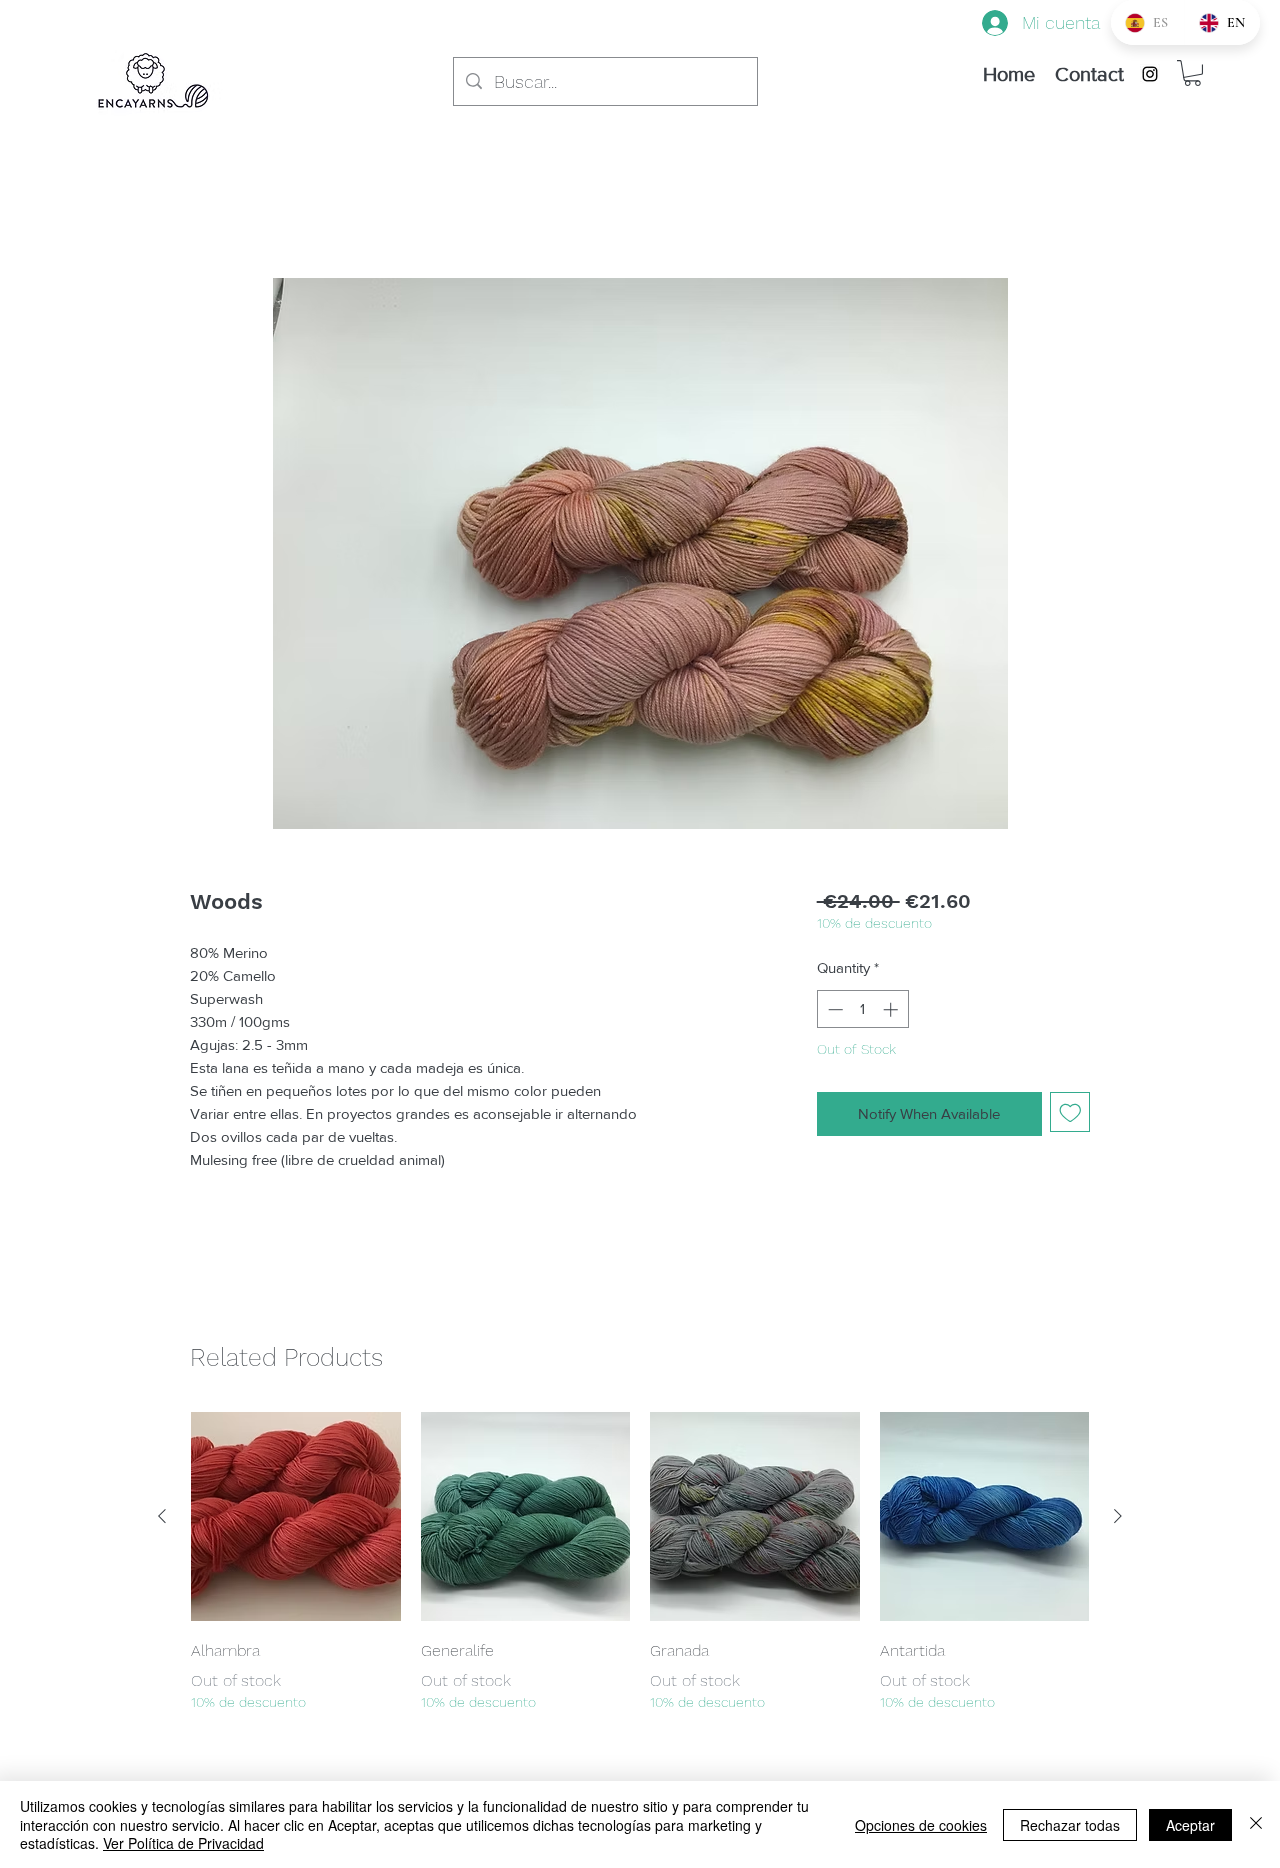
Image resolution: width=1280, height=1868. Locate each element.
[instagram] (1150, 74)
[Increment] (892, 1009)
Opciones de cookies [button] (921, 1825)
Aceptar (1190, 1825)
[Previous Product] (162, 1516)
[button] (1192, 73)
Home (212, 203)
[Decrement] (833, 1009)
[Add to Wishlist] (1070, 1112)
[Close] (1256, 1824)
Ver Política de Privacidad (183, 1843)
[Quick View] (296, 1517)
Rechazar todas (1070, 1825)
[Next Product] (1118, 1516)
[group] (640, 1562)
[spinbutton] (862, 1009)
